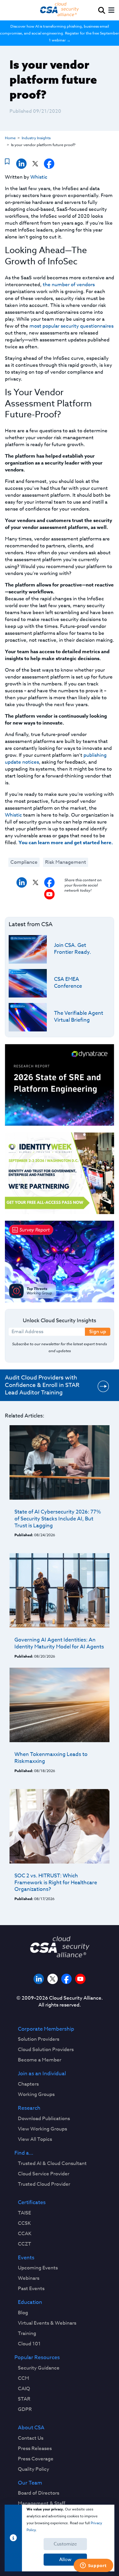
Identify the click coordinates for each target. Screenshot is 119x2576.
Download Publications (44, 2119)
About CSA (31, 2428)
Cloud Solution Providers (46, 2050)
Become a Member (40, 2060)
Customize (65, 2544)
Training (27, 2334)
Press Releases (35, 2449)
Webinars (29, 2278)
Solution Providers (39, 2039)
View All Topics (35, 2139)
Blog (23, 2313)
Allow (65, 2560)
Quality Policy (34, 2469)
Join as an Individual (42, 2074)
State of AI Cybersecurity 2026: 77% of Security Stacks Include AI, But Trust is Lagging (58, 1519)
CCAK (25, 2234)
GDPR (25, 2409)
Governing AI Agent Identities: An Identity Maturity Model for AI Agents (59, 1643)
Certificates (32, 2203)
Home (10, 138)
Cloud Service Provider (44, 2174)
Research (29, 2108)
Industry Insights (36, 138)
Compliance (24, 862)
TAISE (24, 2213)
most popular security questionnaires (71, 326)
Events (26, 2258)
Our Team (30, 2483)
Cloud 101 (29, 2344)
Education (30, 2302)
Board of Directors (39, 2493)
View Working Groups (42, 2129)
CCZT (25, 2244)
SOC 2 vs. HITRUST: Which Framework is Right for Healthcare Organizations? (56, 1883)
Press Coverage (36, 2459)
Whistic (39, 177)
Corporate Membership (46, 2029)
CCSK (24, 2223)
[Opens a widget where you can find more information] (93, 2566)
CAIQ (24, 2389)
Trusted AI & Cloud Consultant (52, 2164)
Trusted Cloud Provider (44, 2184)
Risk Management (66, 862)
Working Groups (36, 2095)
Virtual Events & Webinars (47, 2323)
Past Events (31, 2289)
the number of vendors (68, 285)
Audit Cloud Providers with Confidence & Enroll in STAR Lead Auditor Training (42, 1385)
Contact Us (31, 2438)
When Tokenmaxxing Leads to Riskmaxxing (51, 1758)
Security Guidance (39, 2368)
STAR (24, 2399)
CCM (24, 2378)
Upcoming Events (38, 2268)
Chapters (28, 2084)
